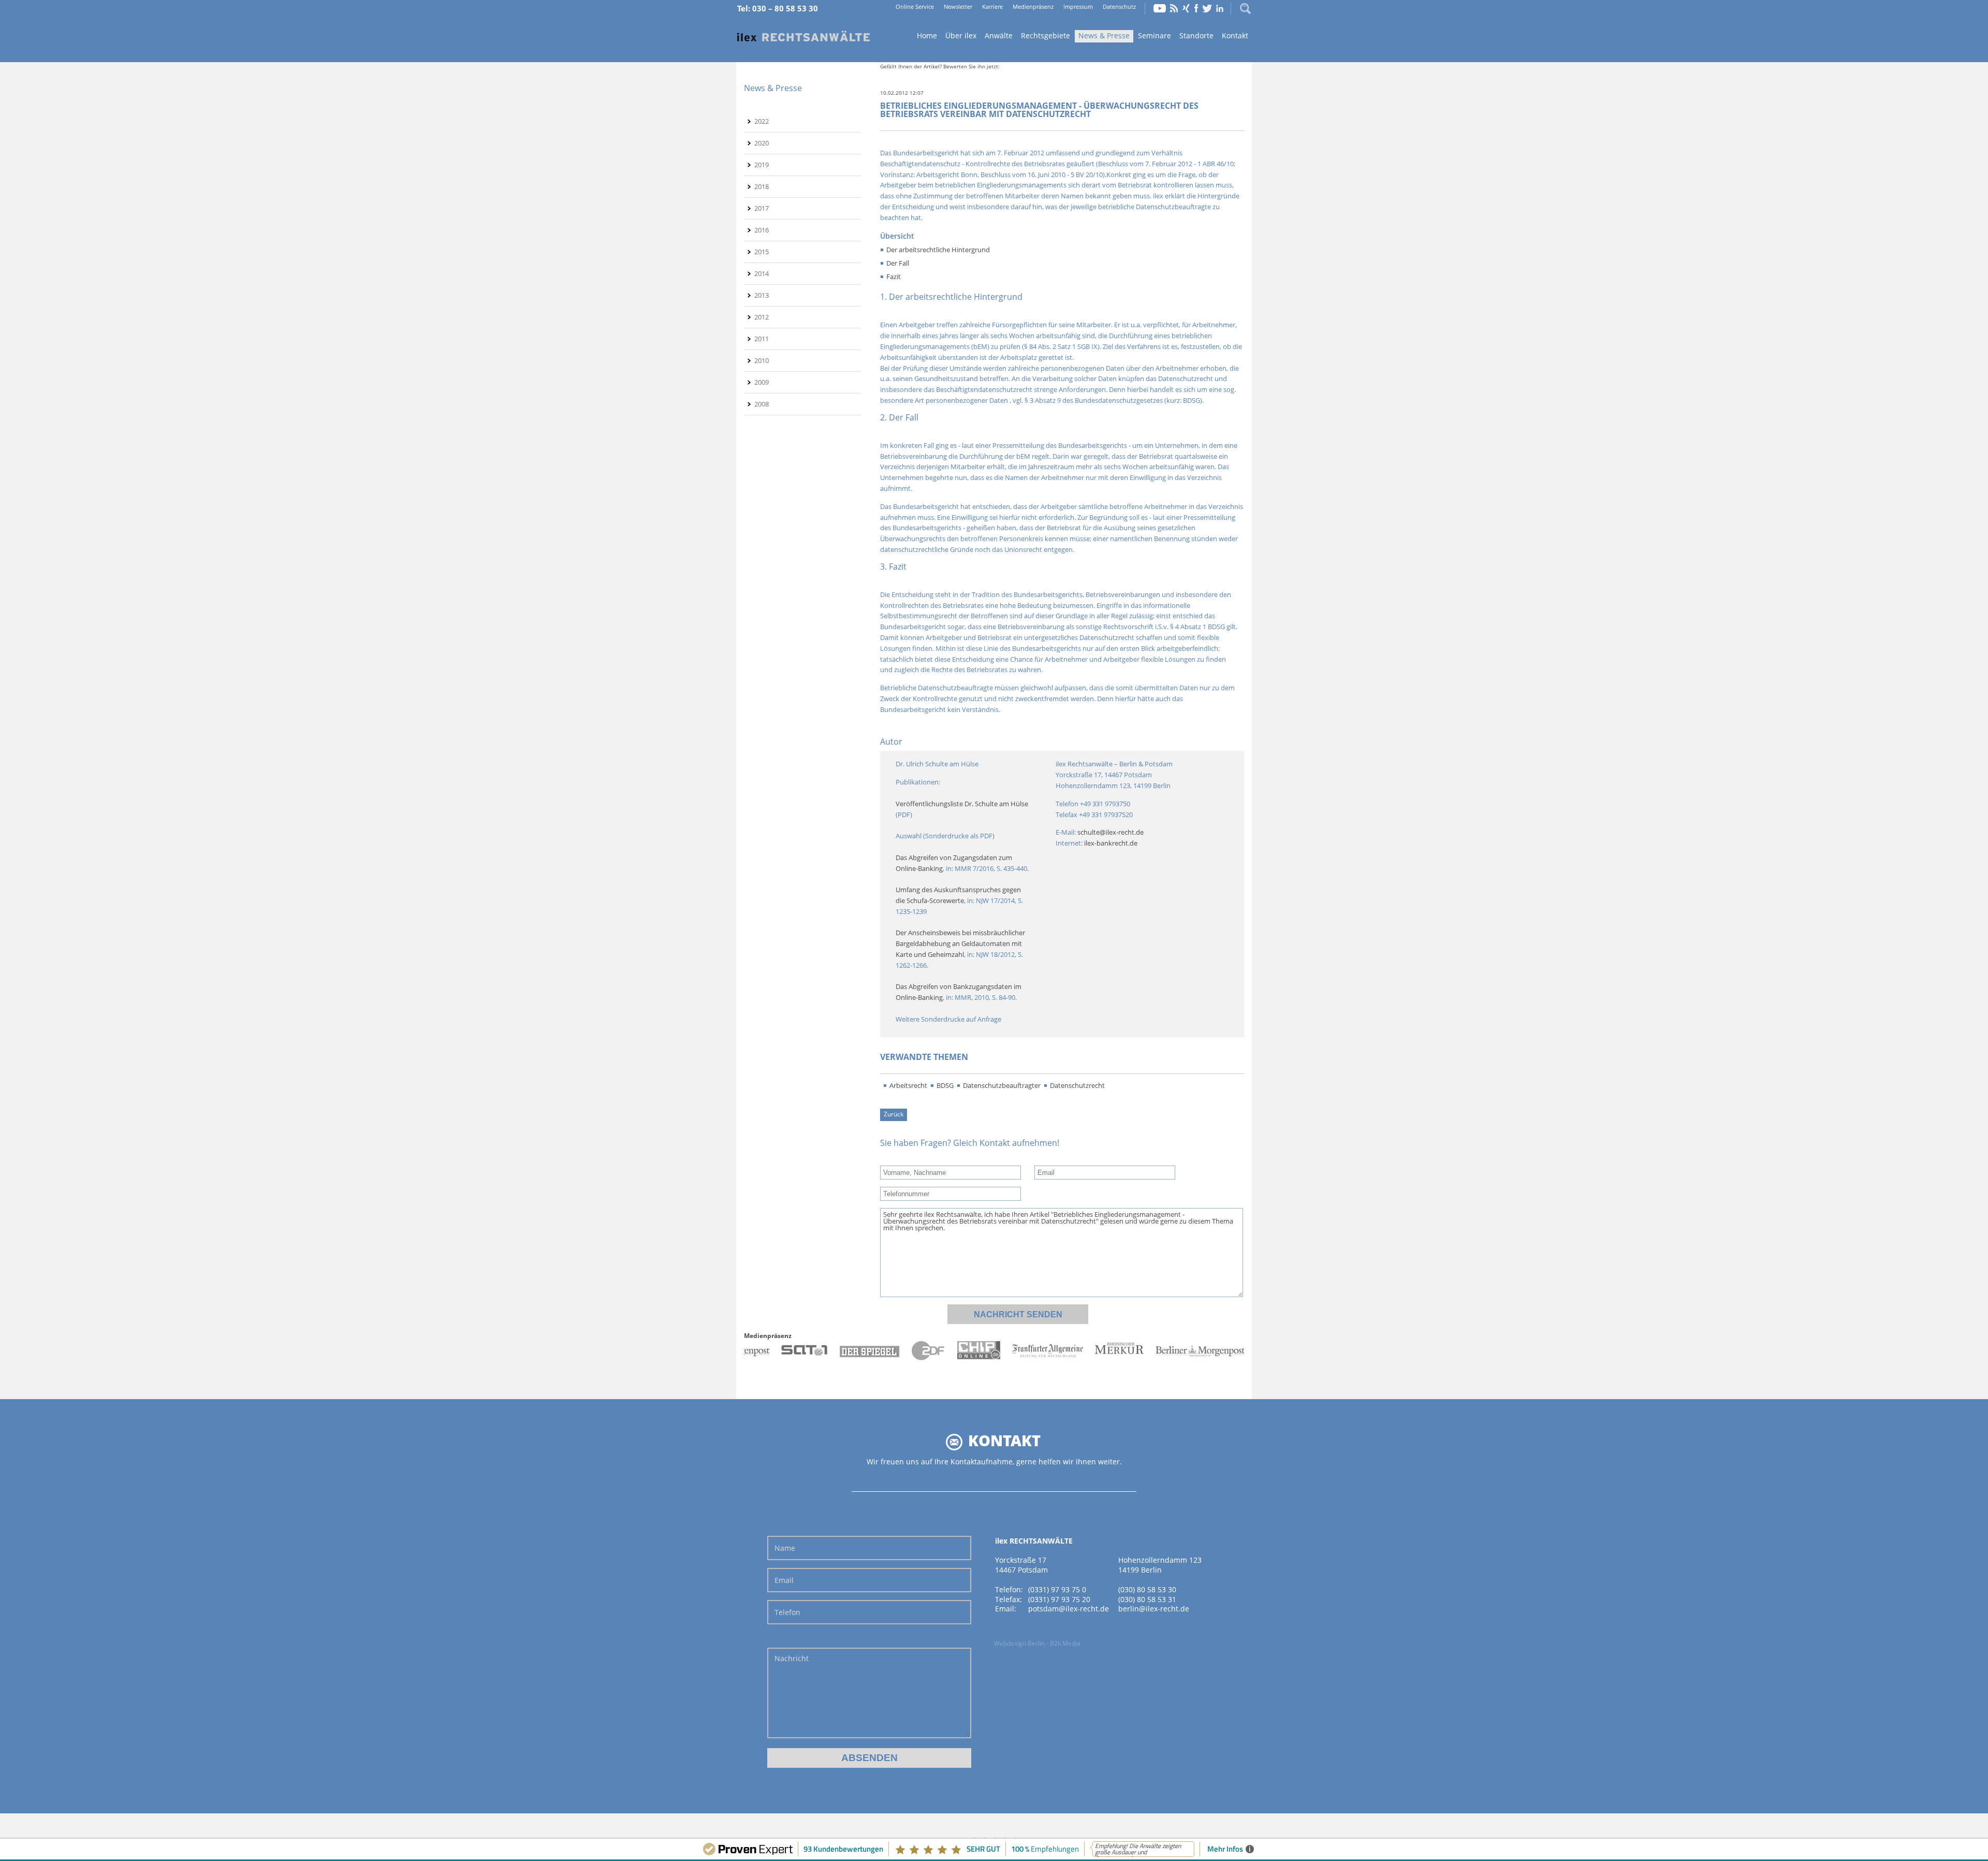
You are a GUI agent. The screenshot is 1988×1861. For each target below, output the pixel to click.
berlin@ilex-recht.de (1154, 1609)
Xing (1186, 8)
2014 (762, 273)
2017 (762, 208)
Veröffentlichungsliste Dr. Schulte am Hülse (962, 804)
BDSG (945, 1085)
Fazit (894, 277)
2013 (762, 295)
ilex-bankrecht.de (1111, 843)
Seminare (1154, 35)
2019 (762, 165)
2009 (762, 382)
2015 (762, 252)
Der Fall (898, 263)
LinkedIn (1220, 8)
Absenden (869, 1758)
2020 (762, 143)
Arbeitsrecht (908, 1085)
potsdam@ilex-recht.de (1069, 1609)
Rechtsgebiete (1046, 35)
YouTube (1160, 8)
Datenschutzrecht (1077, 1085)
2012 (762, 317)
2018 (762, 186)
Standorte (1196, 35)
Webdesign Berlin (1019, 1643)
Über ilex (961, 35)
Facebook (1196, 8)
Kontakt (1235, 35)
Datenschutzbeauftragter (1002, 1085)
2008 (762, 404)
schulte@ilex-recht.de (1110, 832)
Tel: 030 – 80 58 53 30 (778, 8)
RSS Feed (1174, 8)
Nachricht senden (1018, 1314)
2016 (762, 230)
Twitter (1207, 8)
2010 (762, 360)
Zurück (894, 1114)
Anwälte (999, 35)
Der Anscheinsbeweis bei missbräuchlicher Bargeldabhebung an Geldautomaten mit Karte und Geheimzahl (961, 943)
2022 (762, 121)
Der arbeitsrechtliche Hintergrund (938, 250)
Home (803, 37)
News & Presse (1104, 35)
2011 (762, 339)
